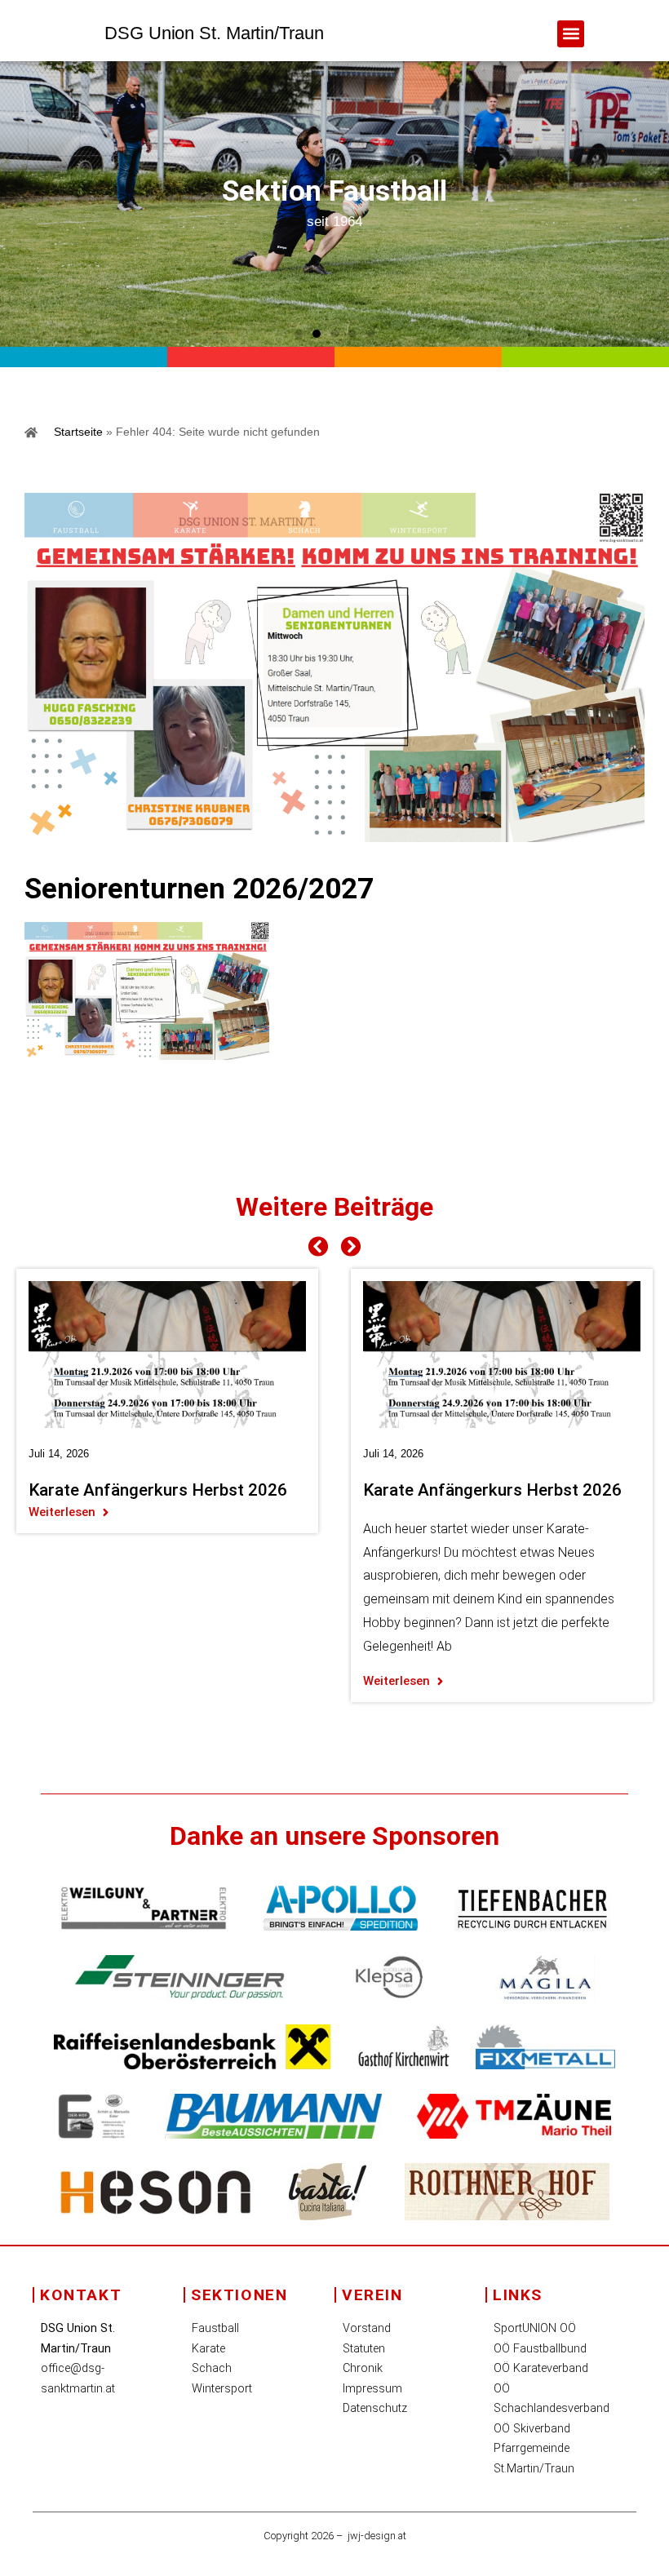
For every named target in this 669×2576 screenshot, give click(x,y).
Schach (212, 2368)
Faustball (215, 2328)
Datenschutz (375, 2408)
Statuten (364, 2349)
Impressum (372, 2389)
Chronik (363, 2368)
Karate (208, 2349)
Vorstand (367, 2328)
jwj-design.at (377, 2536)
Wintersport (222, 2389)
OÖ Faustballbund (540, 2349)
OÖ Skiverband (532, 2429)
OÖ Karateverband (541, 2368)
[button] (571, 34)
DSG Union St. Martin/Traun (214, 33)
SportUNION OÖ (535, 2328)
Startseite (78, 432)
